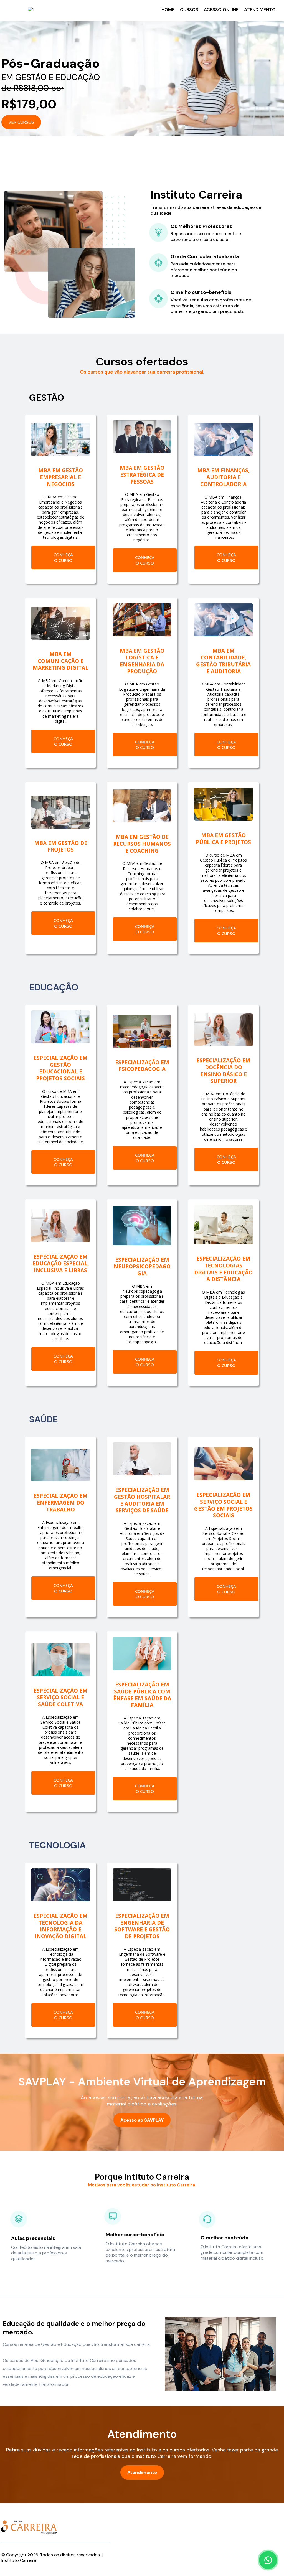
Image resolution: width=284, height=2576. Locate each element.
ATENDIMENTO (260, 10)
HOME (168, 10)
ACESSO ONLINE (221, 10)
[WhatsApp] (268, 2560)
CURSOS (189, 10)
